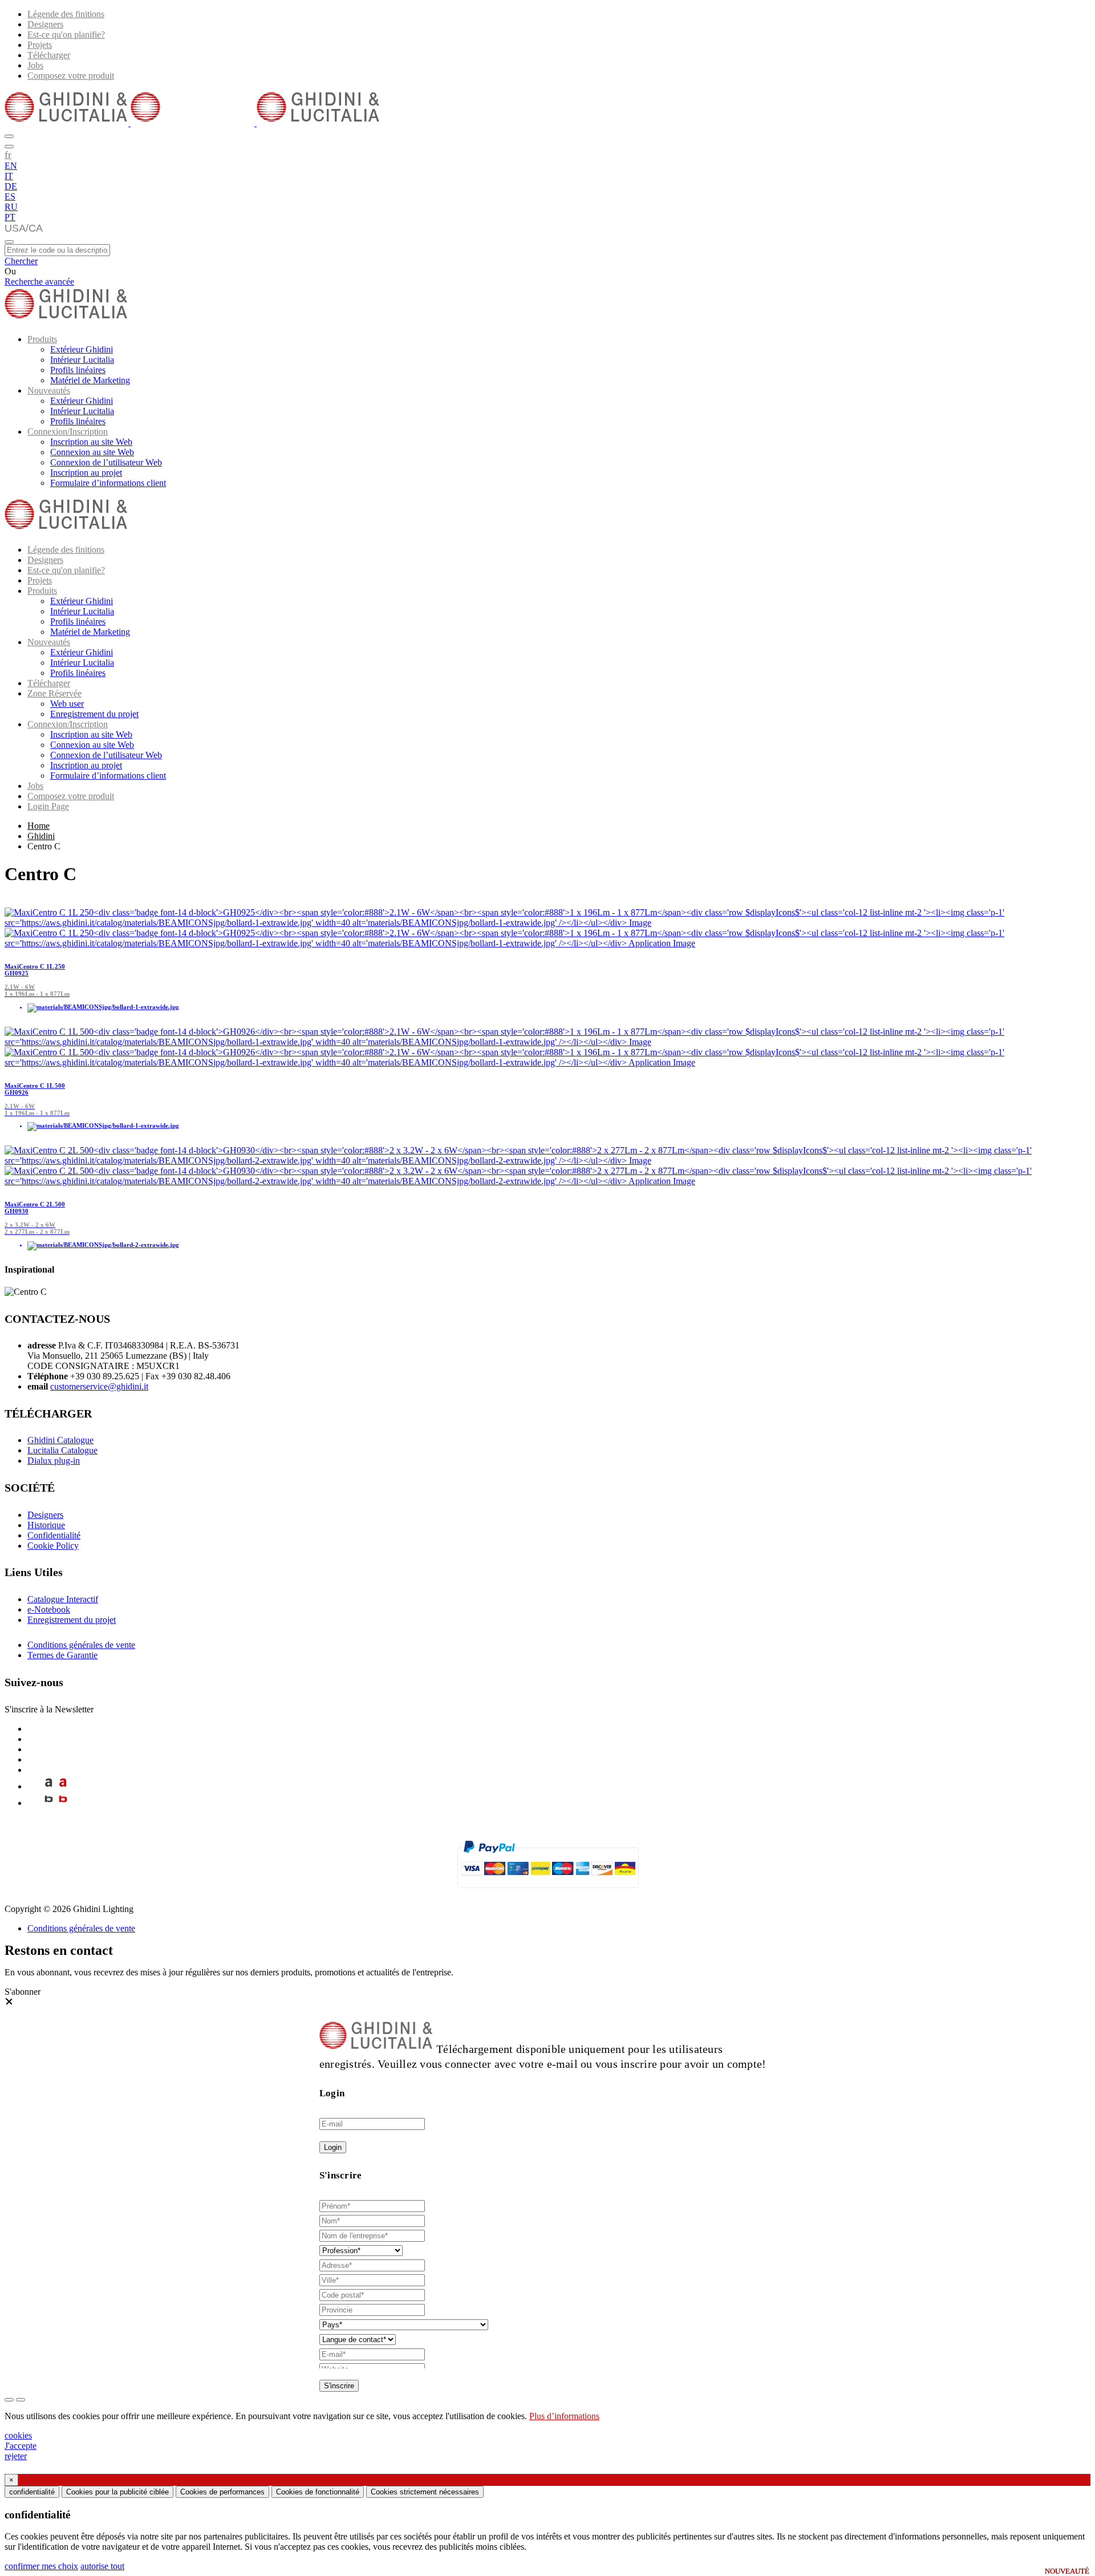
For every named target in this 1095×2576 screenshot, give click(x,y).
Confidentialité (54, 1535)
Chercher (21, 261)
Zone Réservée (54, 693)
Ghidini (41, 836)
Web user (67, 704)
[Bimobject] (49, 1803)
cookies (18, 2435)
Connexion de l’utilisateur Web (106, 462)
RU (11, 207)
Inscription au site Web (91, 442)
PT (10, 217)
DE (11, 186)
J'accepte (21, 2446)
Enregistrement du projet (94, 714)
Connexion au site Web (92, 452)
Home (38, 826)
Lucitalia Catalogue (62, 1450)
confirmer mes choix (41, 2566)
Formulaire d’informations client (108, 483)
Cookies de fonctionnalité (318, 2492)
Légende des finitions (66, 14)
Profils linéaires (78, 370)
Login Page (48, 806)
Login (333, 2147)
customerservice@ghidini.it (99, 1386)
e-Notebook (49, 1609)
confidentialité (32, 2492)
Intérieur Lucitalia (82, 360)
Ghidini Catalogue (60, 1440)
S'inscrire (339, 2386)
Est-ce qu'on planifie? (66, 35)
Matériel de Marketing (90, 380)
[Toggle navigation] (9, 242)
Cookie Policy (53, 1546)
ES (10, 197)
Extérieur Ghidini (82, 349)
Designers (45, 24)
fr (8, 155)
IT (9, 176)
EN (11, 166)
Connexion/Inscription (68, 432)
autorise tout (102, 2566)
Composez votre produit (71, 76)
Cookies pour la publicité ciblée (117, 2492)
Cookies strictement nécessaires (425, 2492)
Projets (40, 45)
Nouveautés (49, 390)
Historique (46, 1525)
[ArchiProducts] (49, 1786)
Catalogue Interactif (63, 1599)
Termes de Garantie (62, 1655)
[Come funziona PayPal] (548, 1893)
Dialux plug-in (54, 1461)
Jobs (35, 65)
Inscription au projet (86, 473)
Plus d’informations (564, 2416)
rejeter (16, 2456)
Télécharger (49, 55)
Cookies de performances (222, 2492)
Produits (42, 339)
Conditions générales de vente (81, 1645)
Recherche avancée (39, 282)
